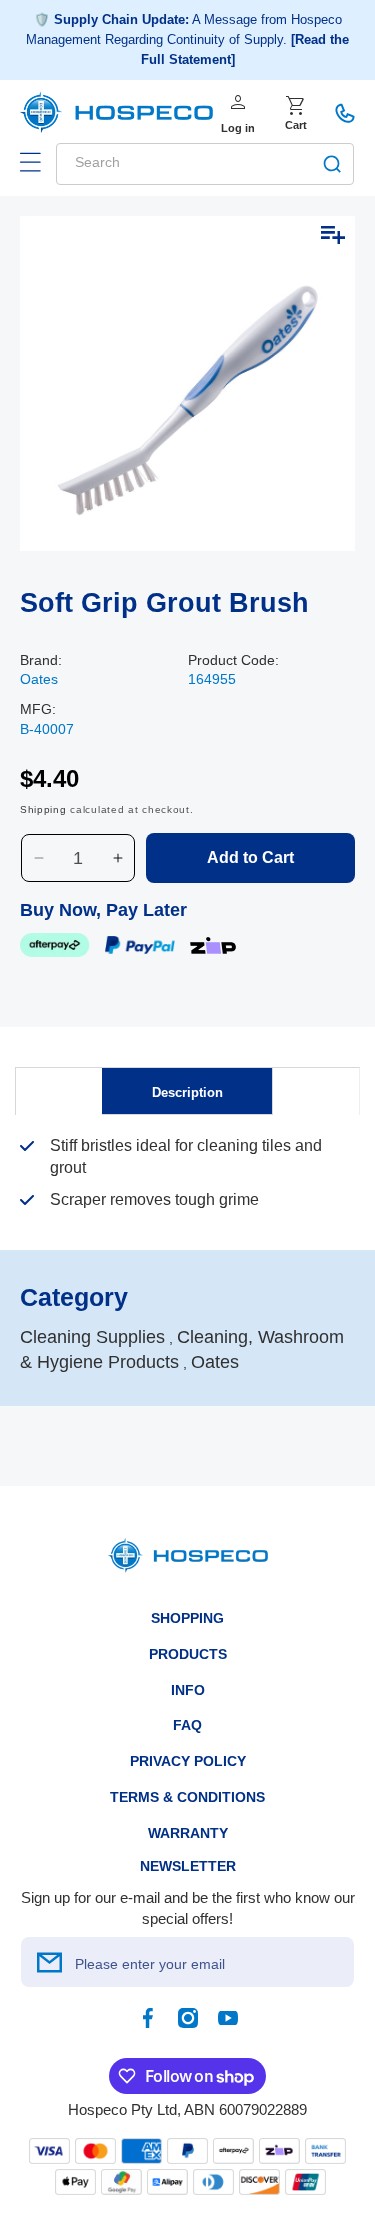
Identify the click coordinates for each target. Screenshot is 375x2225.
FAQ (187, 1725)
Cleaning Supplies (92, 1337)
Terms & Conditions (187, 1797)
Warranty (188, 1833)
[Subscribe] (49, 1962)
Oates (39, 679)
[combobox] (205, 164)
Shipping (43, 809)
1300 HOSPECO (345, 113)
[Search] (332, 164)
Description (187, 1092)
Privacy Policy (188, 1761)
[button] (30, 162)
